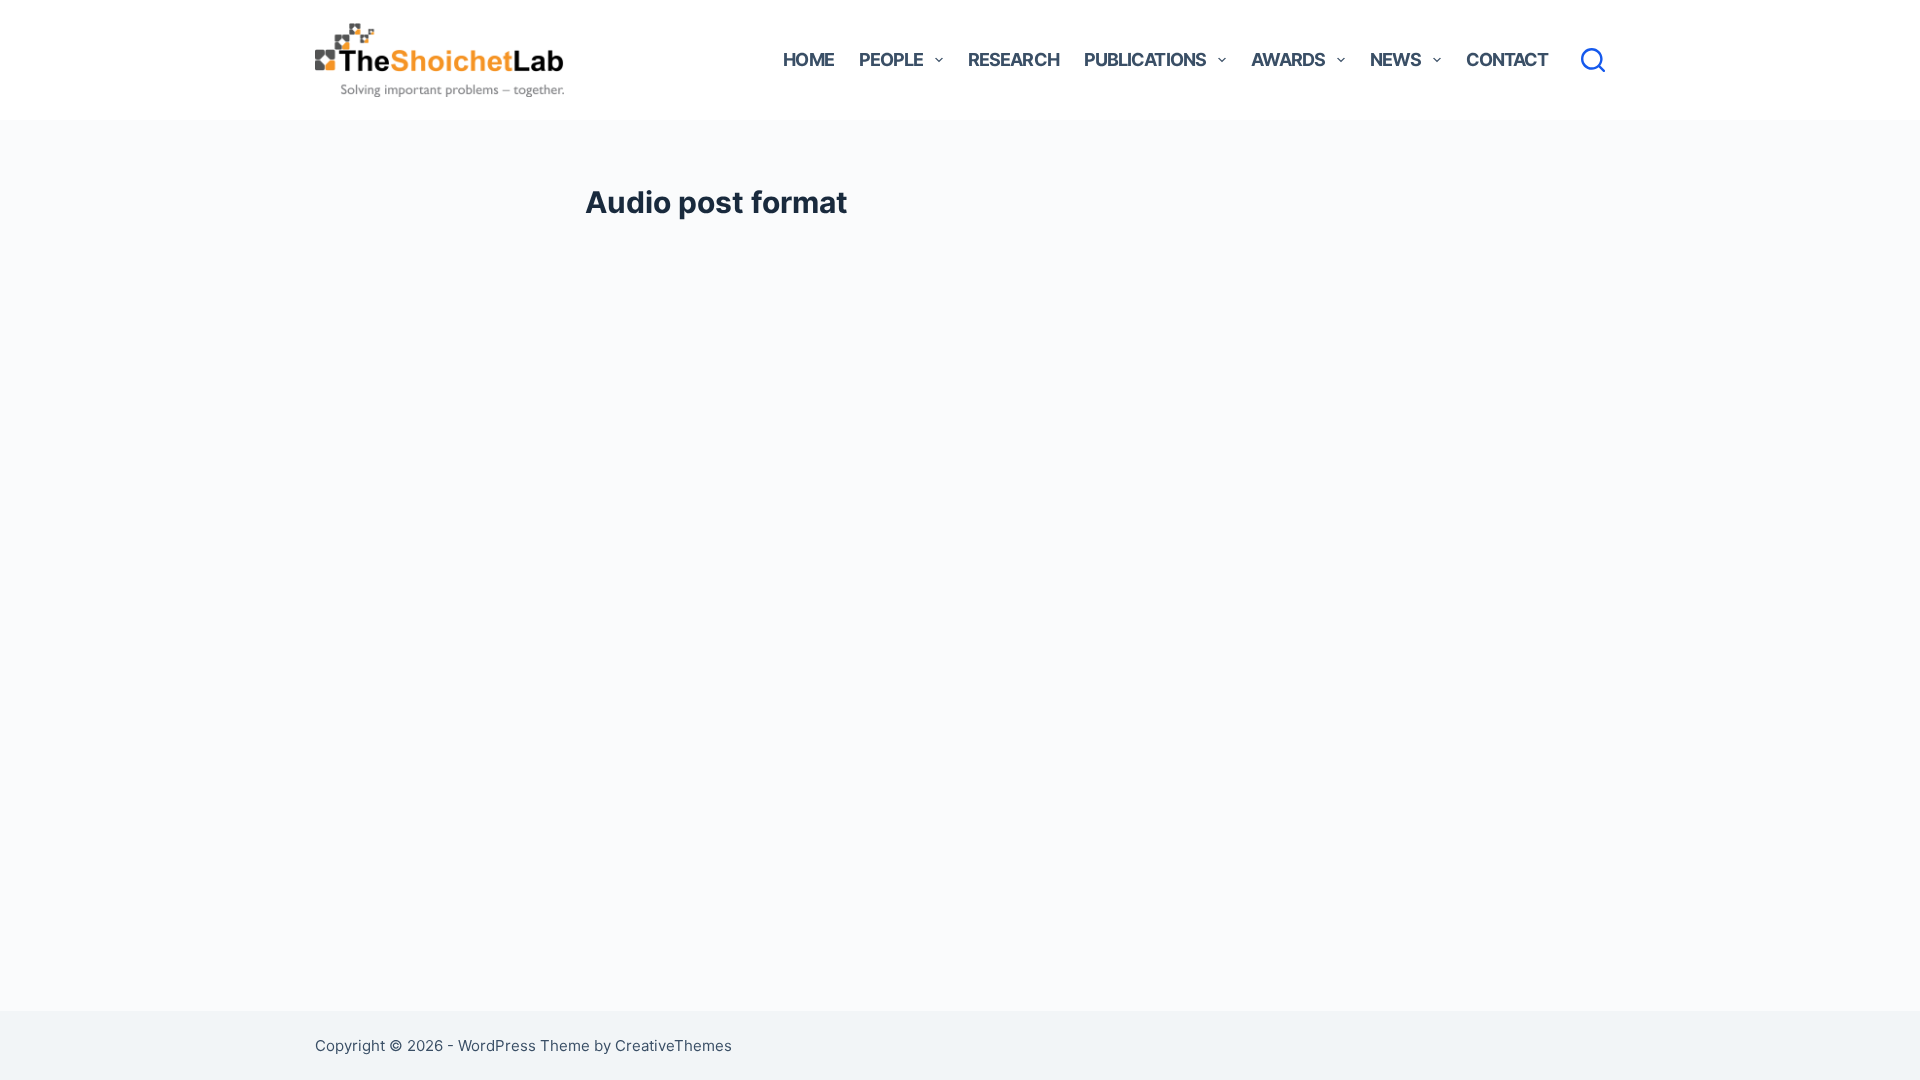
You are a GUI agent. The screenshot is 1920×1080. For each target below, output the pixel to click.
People (891, 59)
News (1395, 59)
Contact (1507, 59)
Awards (1288, 59)
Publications (1145, 59)
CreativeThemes (673, 1045)
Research (1013, 59)
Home (808, 59)
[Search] (1593, 60)
